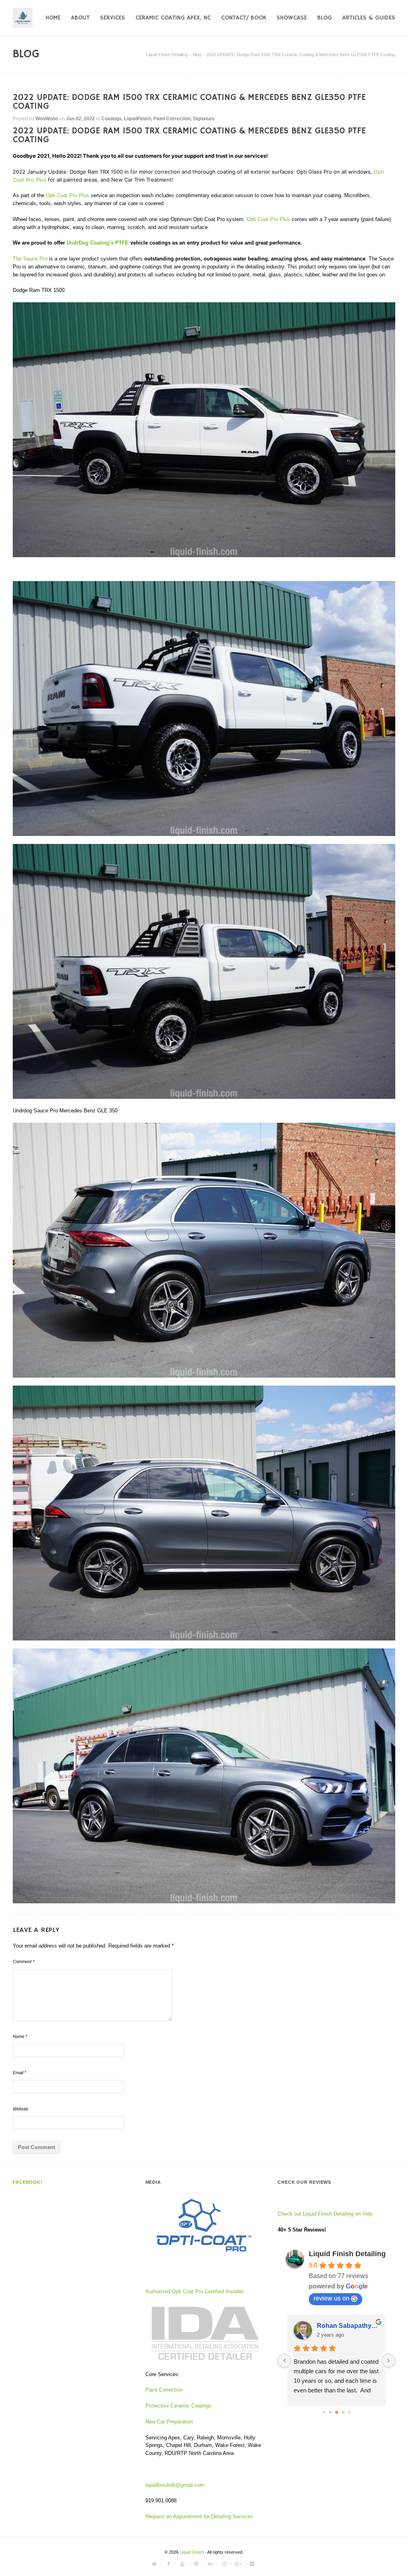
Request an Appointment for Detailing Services (200, 2516)
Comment (24, 1961)
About (80, 18)
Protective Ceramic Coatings (178, 2406)
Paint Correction (172, 119)
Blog (325, 18)
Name (20, 2036)
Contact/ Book (244, 18)
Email (19, 2073)
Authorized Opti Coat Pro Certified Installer (195, 2291)
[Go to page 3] (337, 2412)
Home (53, 18)
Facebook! (28, 2182)
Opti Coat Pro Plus (68, 195)
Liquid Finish (192, 2552)
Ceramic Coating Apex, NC (173, 18)
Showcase (292, 18)
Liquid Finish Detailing (167, 55)
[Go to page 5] (349, 2412)
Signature (204, 119)
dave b (327, 2326)
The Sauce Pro (30, 259)
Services (113, 18)
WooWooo (47, 119)
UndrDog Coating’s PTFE (98, 243)
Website (21, 2109)
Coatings (111, 119)
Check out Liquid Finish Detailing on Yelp (325, 2214)
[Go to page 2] (330, 2412)
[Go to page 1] (324, 2412)
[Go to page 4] (343, 2412)
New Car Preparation (169, 2422)
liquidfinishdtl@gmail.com (175, 2485)
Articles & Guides (369, 18)
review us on (331, 2298)
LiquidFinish (137, 119)
